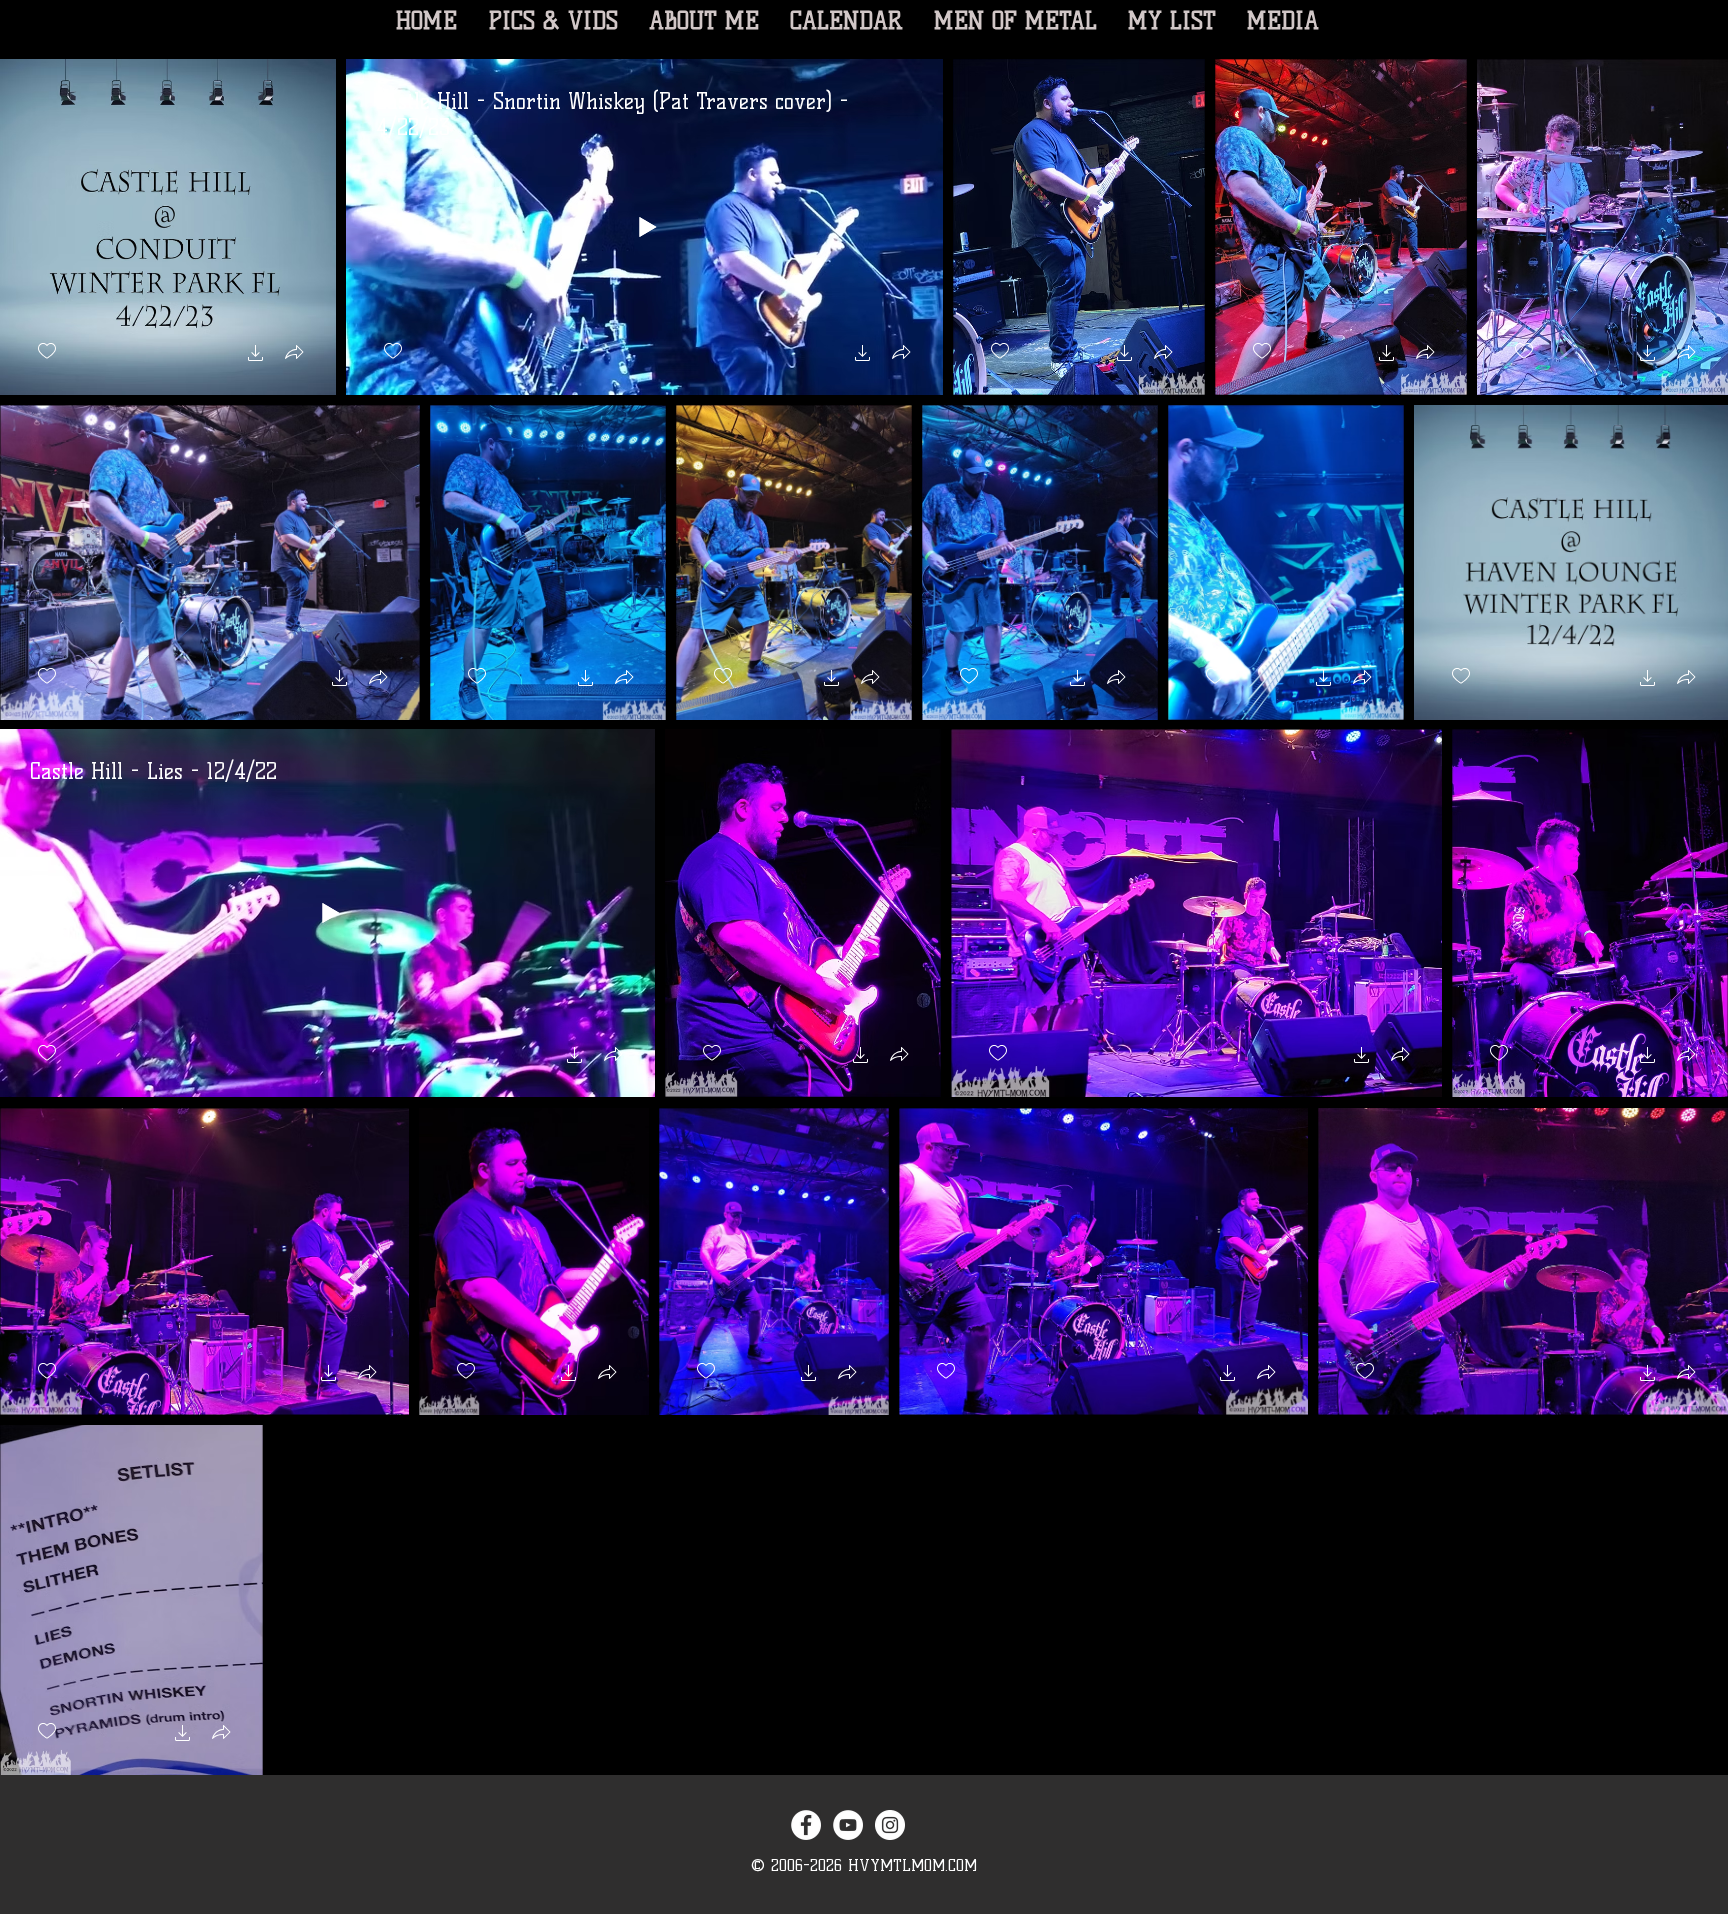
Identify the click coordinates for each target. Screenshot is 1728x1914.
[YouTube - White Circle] (848, 1825)
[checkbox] (47, 351)
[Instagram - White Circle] (890, 1825)
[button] (256, 355)
